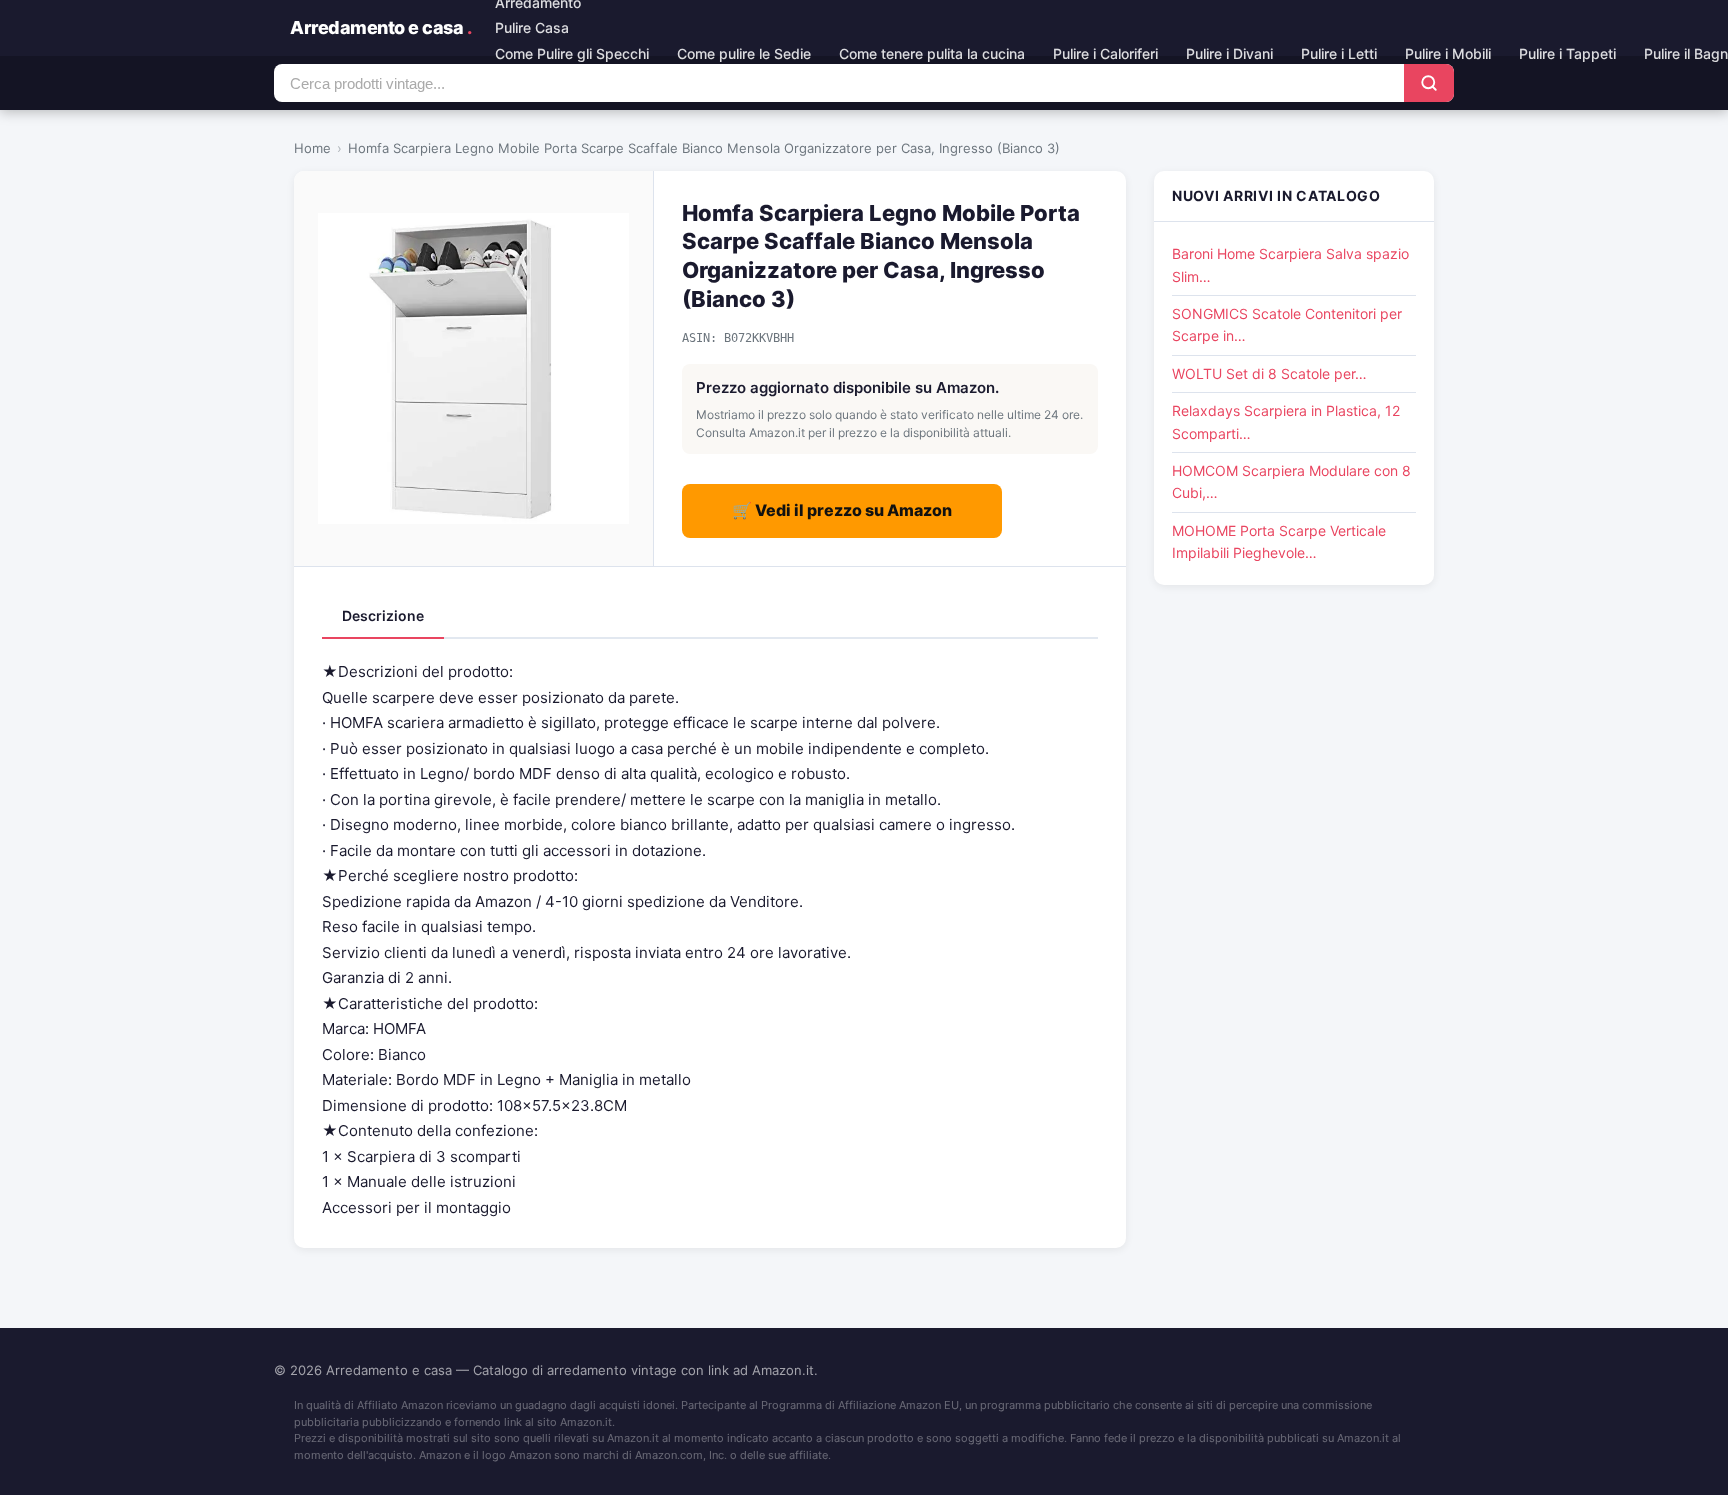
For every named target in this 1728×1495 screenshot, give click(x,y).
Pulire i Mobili (1448, 53)
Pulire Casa (532, 27)
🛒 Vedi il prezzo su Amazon (842, 510)
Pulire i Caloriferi (1105, 53)
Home (312, 148)
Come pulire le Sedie (744, 53)
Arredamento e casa (380, 27)
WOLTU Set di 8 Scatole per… (1269, 373)
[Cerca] (1429, 83)
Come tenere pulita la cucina (932, 53)
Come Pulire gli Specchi (572, 53)
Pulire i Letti (1339, 53)
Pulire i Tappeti (1567, 53)
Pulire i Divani (1229, 53)
